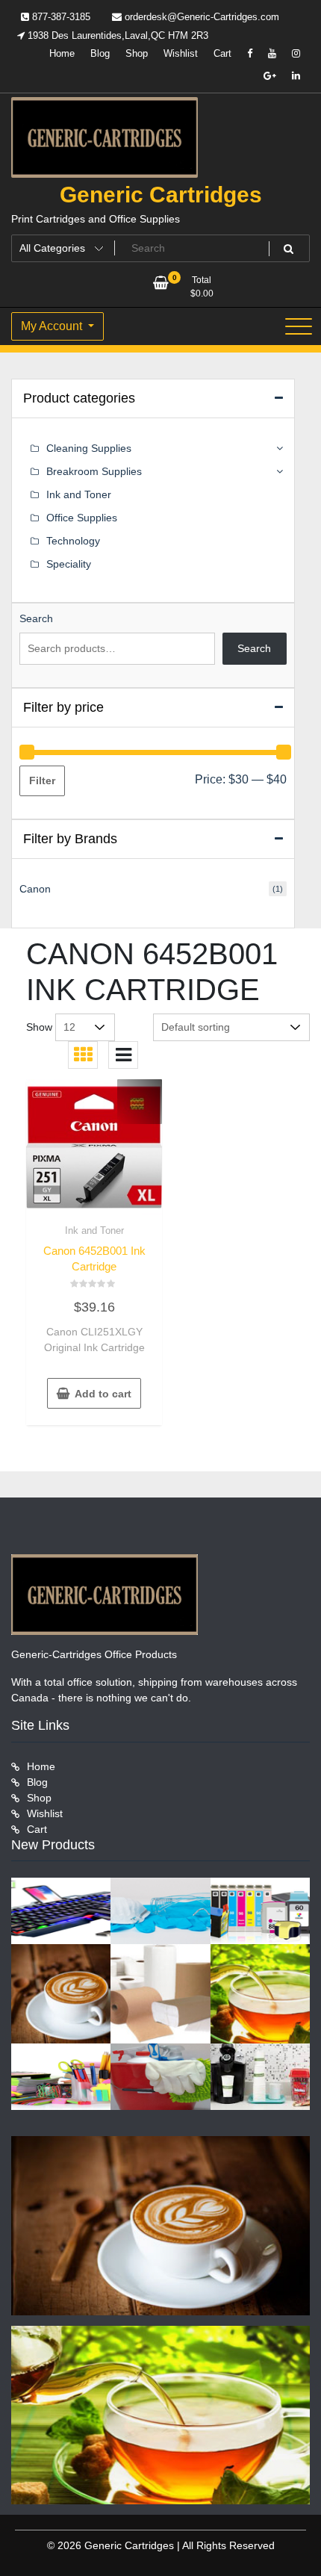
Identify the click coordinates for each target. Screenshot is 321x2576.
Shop (137, 53)
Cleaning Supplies (89, 448)
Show (39, 1027)
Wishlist (181, 53)
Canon (35, 889)
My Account (53, 326)
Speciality (69, 564)
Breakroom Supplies (94, 471)
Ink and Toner (94, 1230)
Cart (222, 53)
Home (62, 53)
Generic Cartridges (161, 195)
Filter (42, 780)
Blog (100, 53)
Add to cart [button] (103, 1394)
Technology (73, 541)
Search (36, 618)
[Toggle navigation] (299, 326)
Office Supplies (82, 518)
